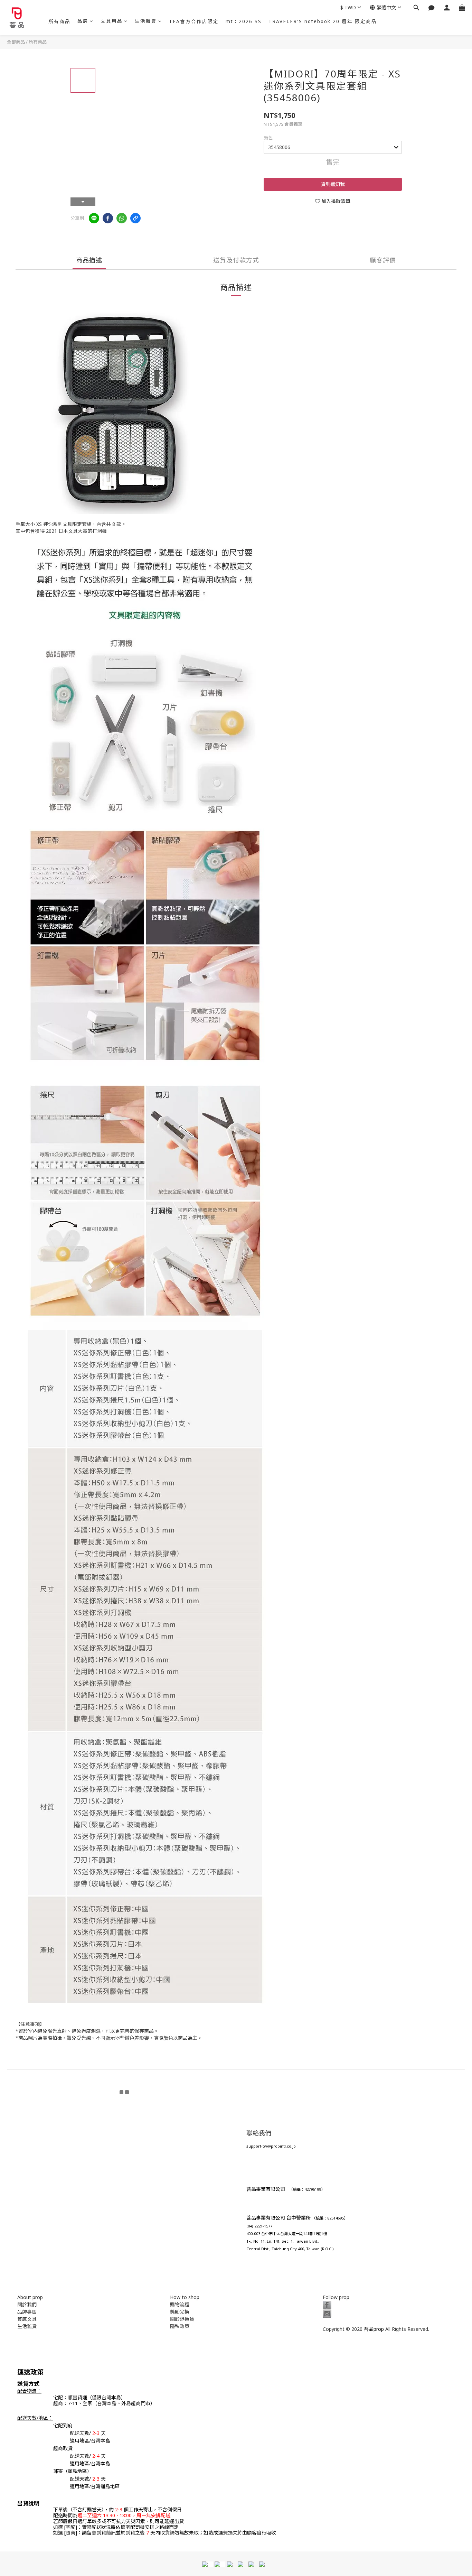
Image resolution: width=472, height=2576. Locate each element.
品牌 (83, 21)
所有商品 (59, 21)
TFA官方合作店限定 (194, 21)
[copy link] (135, 218)
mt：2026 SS (244, 21)
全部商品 (16, 42)
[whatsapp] (122, 218)
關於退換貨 (182, 2319)
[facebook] (108, 218)
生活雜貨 (146, 21)
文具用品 (112, 21)
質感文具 (27, 2319)
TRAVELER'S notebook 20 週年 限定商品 (323, 21)
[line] (94, 218)
